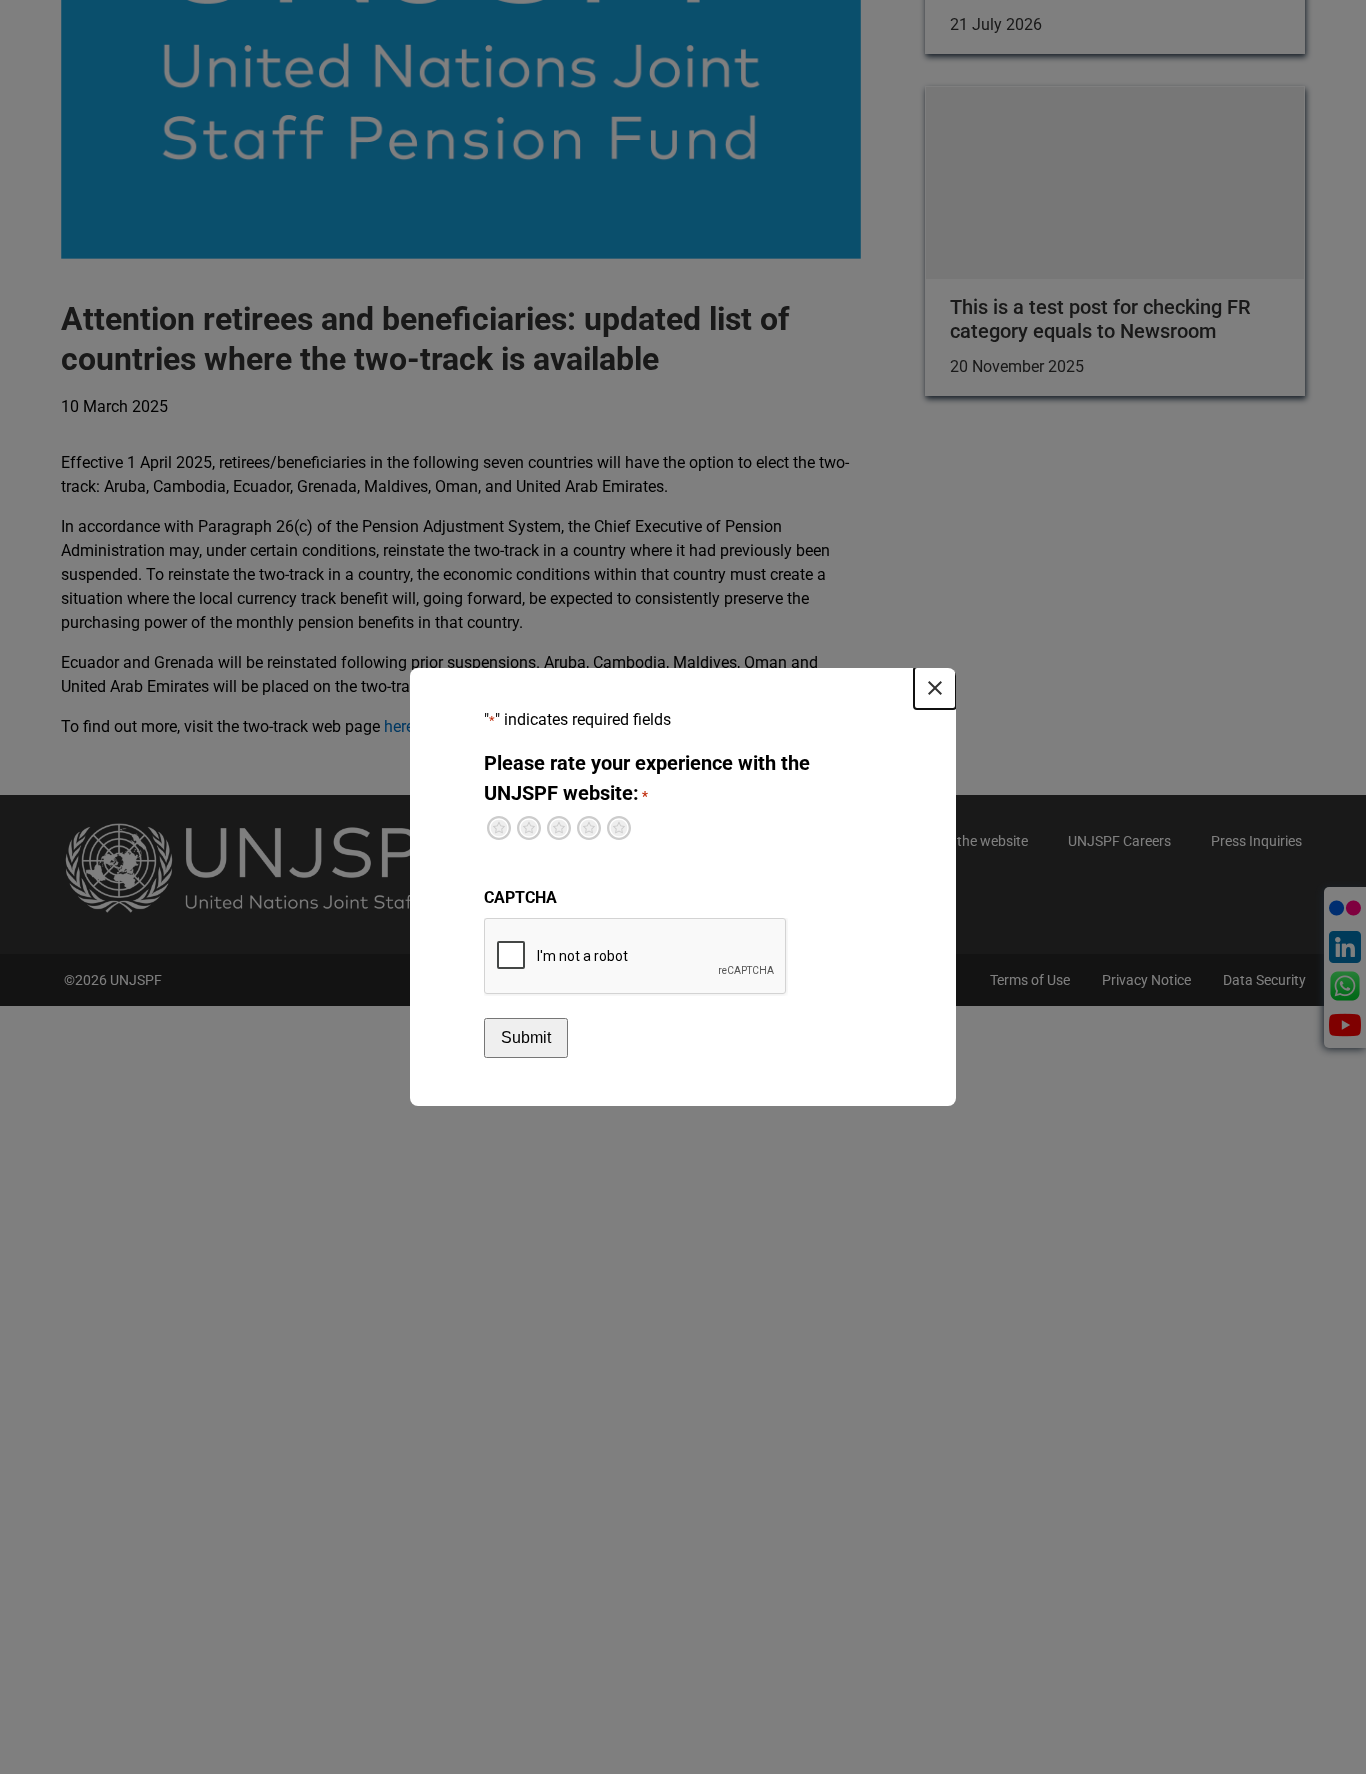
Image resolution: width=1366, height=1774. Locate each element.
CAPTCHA (520, 897)
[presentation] (636, 957)
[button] (935, 688)
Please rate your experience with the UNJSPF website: (647, 778)
